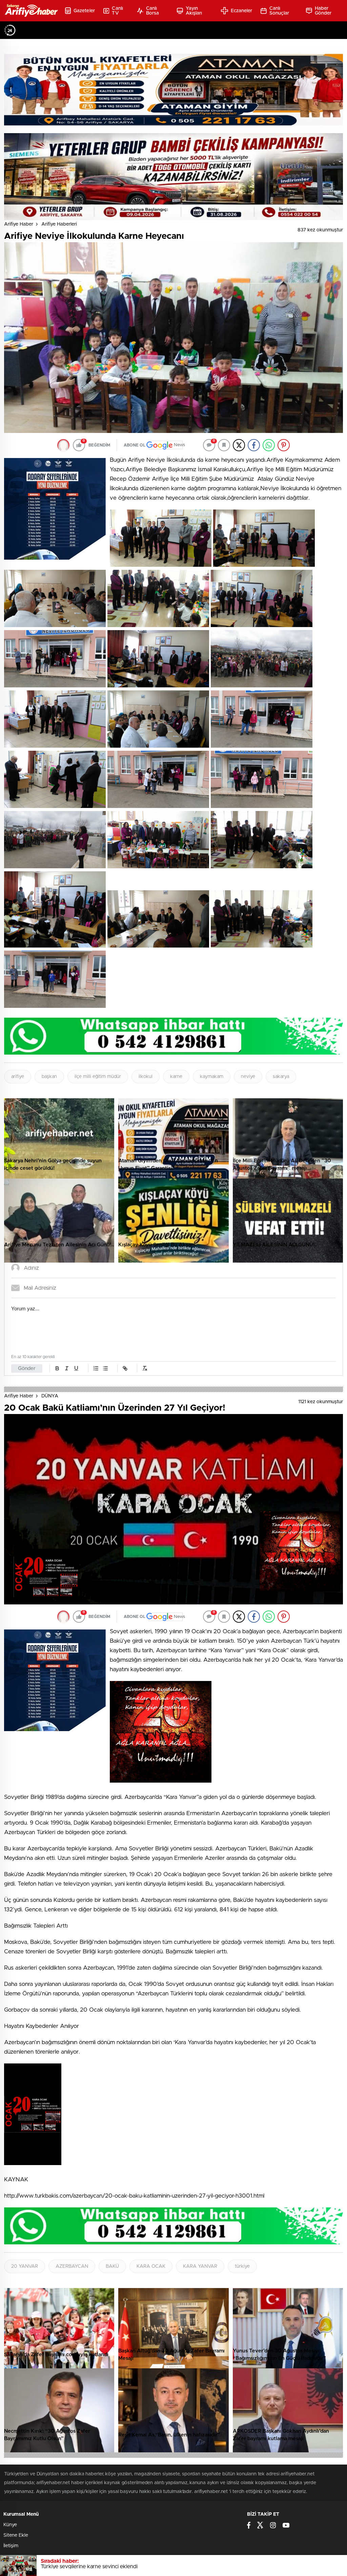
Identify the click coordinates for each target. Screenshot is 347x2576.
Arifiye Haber (19, 224)
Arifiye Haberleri (59, 224)
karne (176, 1077)
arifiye (18, 1077)
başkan (49, 1077)
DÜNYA (50, 1396)
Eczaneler (242, 11)
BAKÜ (112, 2266)
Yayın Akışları (194, 11)
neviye (248, 1077)
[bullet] (105, 1368)
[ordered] (96, 1368)
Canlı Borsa (153, 11)
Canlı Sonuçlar (279, 11)
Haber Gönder (323, 11)
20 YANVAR (25, 2266)
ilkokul (146, 1077)
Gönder (27, 1368)
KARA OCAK (151, 2266)
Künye (10, 2525)
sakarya (281, 1077)
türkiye (242, 2266)
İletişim (11, 2546)
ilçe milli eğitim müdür (98, 1077)
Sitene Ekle (16, 2535)
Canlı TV (117, 11)
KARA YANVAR (200, 2266)
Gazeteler (84, 11)
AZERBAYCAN (72, 2266)
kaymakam (212, 1077)
